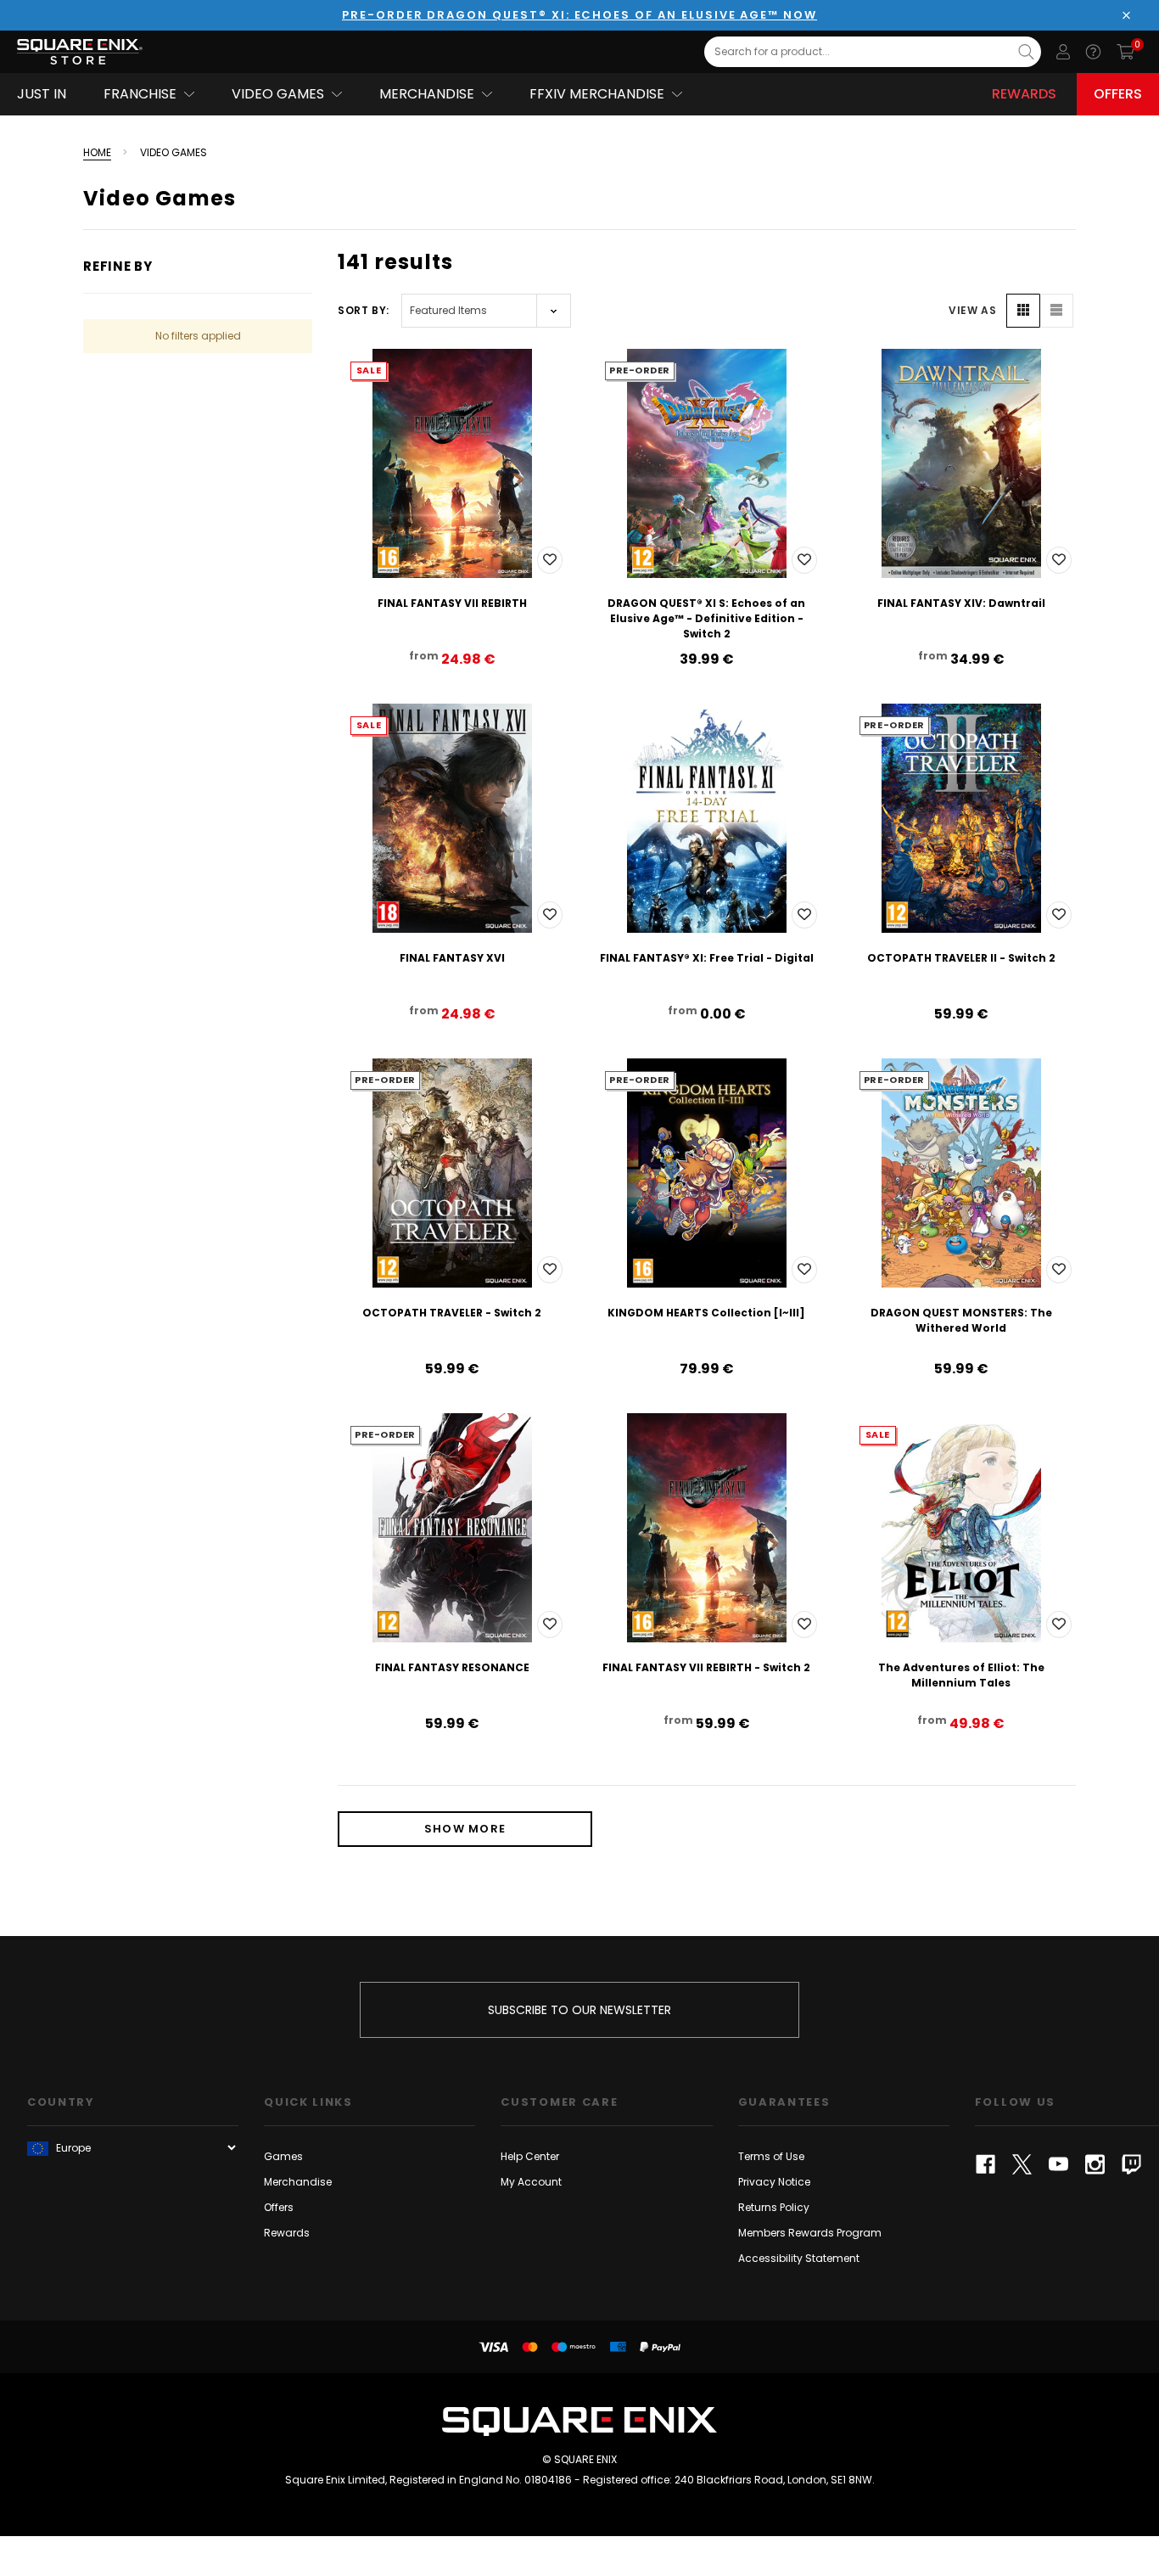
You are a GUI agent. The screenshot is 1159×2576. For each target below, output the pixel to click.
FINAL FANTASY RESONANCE (452, 1667)
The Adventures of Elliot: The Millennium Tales (961, 1675)
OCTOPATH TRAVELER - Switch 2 (452, 1313)
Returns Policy (774, 2207)
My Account (531, 2182)
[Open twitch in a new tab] (1131, 2164)
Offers (1118, 94)
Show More (465, 1829)
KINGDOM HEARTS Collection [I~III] (706, 1313)
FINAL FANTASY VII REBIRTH (452, 603)
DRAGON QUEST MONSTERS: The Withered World (961, 1320)
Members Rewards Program (810, 2233)
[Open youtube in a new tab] (1058, 2164)
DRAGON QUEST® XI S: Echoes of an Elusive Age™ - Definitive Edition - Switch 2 (706, 618)
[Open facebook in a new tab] (985, 2164)
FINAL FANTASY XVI (452, 958)
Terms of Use (771, 2156)
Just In (42, 94)
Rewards (1024, 94)
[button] (1023, 311)
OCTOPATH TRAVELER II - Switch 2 (961, 958)
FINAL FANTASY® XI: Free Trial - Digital (707, 958)
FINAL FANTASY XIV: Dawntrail (961, 603)
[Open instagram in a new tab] (1095, 2164)
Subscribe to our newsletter (579, 2010)
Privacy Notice (774, 2182)
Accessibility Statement (799, 2258)
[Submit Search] (1026, 52)
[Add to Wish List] (550, 560)
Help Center (530, 2156)
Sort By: (364, 310)
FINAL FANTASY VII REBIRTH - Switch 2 (706, 1667)
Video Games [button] (278, 94)
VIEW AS (972, 310)
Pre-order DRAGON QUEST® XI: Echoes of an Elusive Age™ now (579, 15)
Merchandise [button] (427, 94)
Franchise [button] (140, 94)
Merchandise (298, 2182)
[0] (1125, 52)
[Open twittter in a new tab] (1022, 2164)
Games (283, 2156)
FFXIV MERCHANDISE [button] (597, 94)
